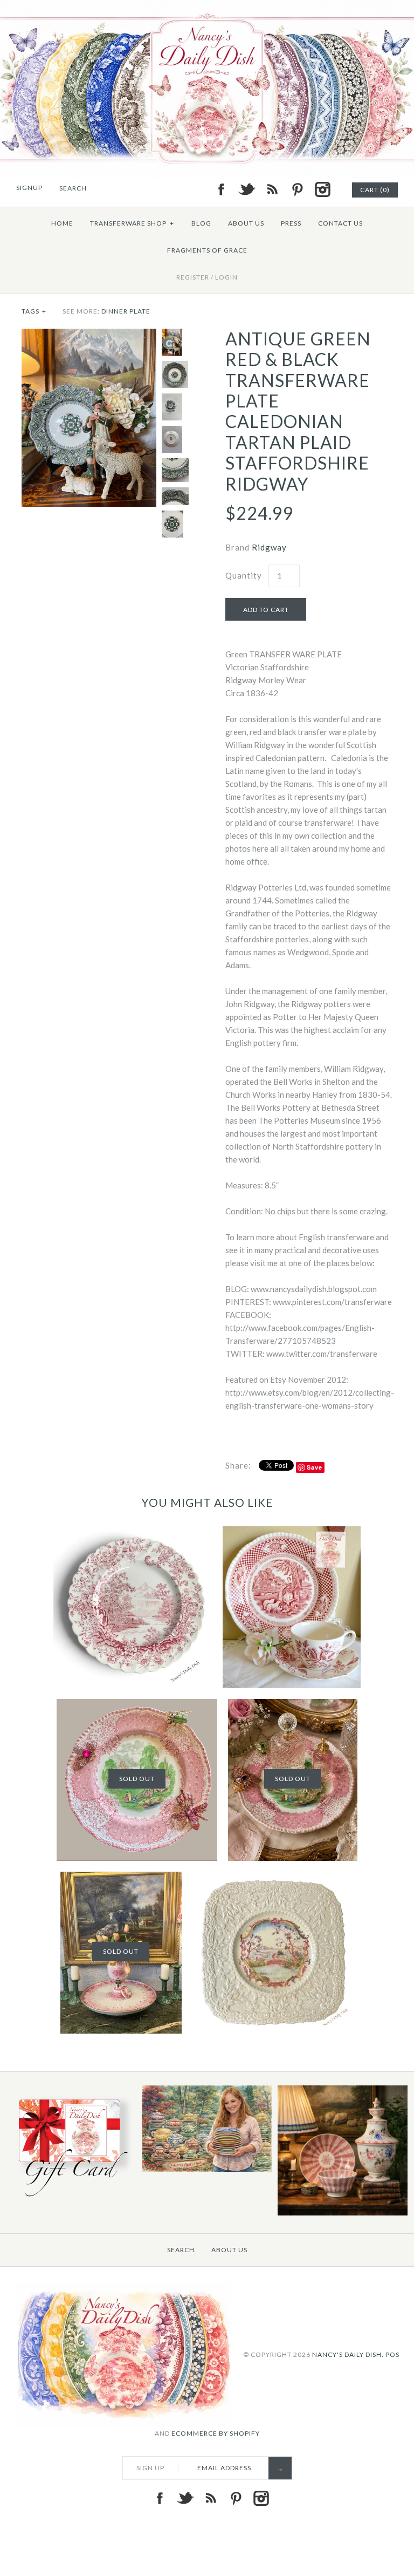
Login (226, 277)
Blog (201, 223)
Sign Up (150, 2468)
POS (392, 2354)
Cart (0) (375, 190)
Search (181, 2250)
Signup (29, 188)
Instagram (322, 189)
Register (193, 277)
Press (291, 223)
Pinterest (297, 189)
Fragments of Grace (207, 250)
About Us (246, 223)
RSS (272, 189)
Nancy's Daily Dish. (348, 2354)
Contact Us (340, 223)
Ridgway (269, 547)
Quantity (244, 575)
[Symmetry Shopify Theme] (71, 2198)
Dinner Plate (126, 311)
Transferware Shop (132, 223)
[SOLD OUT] (137, 1705)
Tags (34, 311)
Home (62, 223)
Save (315, 1467)
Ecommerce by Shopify (216, 2433)
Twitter (246, 189)
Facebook (221, 189)
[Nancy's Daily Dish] (207, 6)
